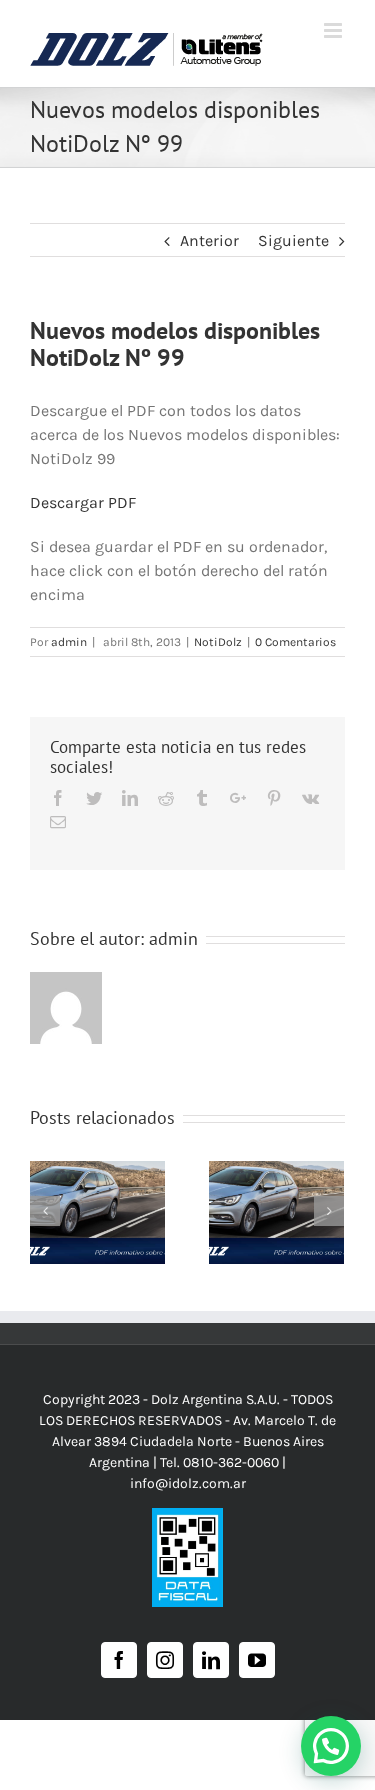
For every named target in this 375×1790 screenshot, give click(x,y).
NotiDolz (218, 642)
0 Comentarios (295, 642)
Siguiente (293, 240)
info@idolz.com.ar (188, 1483)
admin (69, 642)
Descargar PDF (83, 502)
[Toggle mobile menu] (334, 30)
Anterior (209, 240)
